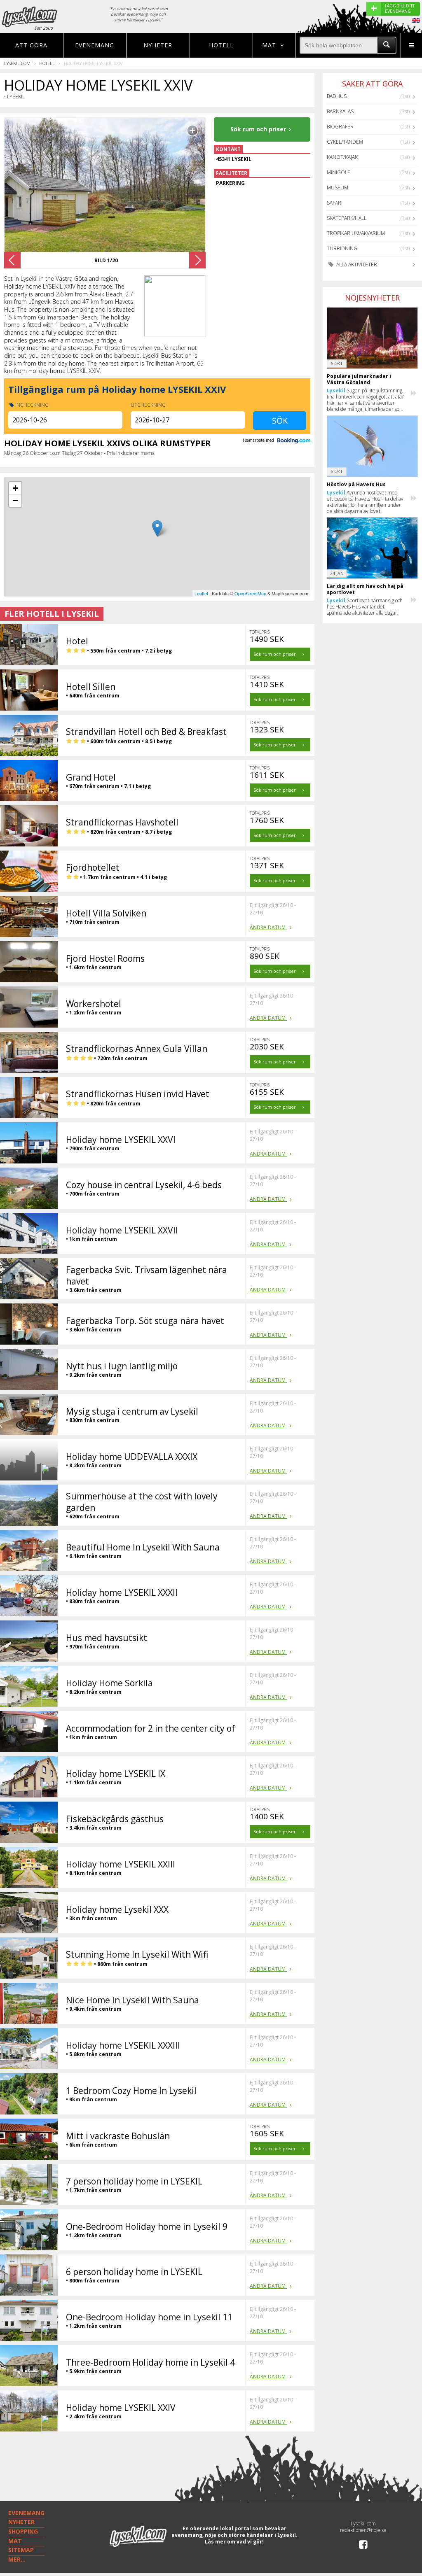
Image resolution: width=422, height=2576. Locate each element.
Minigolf (338, 172)
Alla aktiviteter (356, 265)
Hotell (221, 45)
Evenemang (95, 45)
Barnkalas (340, 111)
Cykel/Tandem (345, 142)
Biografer (340, 127)
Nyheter (158, 45)
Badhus (337, 96)
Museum (338, 188)
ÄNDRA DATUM (268, 927)
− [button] (15, 500)
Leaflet (201, 593)
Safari (335, 203)
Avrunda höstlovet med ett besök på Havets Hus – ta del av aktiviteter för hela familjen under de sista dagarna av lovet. (365, 502)
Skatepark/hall (347, 218)
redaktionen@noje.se (363, 2530)
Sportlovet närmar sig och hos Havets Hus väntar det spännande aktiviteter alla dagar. (365, 607)
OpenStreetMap (250, 593)
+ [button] (15, 488)
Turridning (342, 248)
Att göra (31, 45)
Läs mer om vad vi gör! (234, 2542)
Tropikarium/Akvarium (356, 233)
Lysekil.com (17, 63)
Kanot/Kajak (342, 157)
